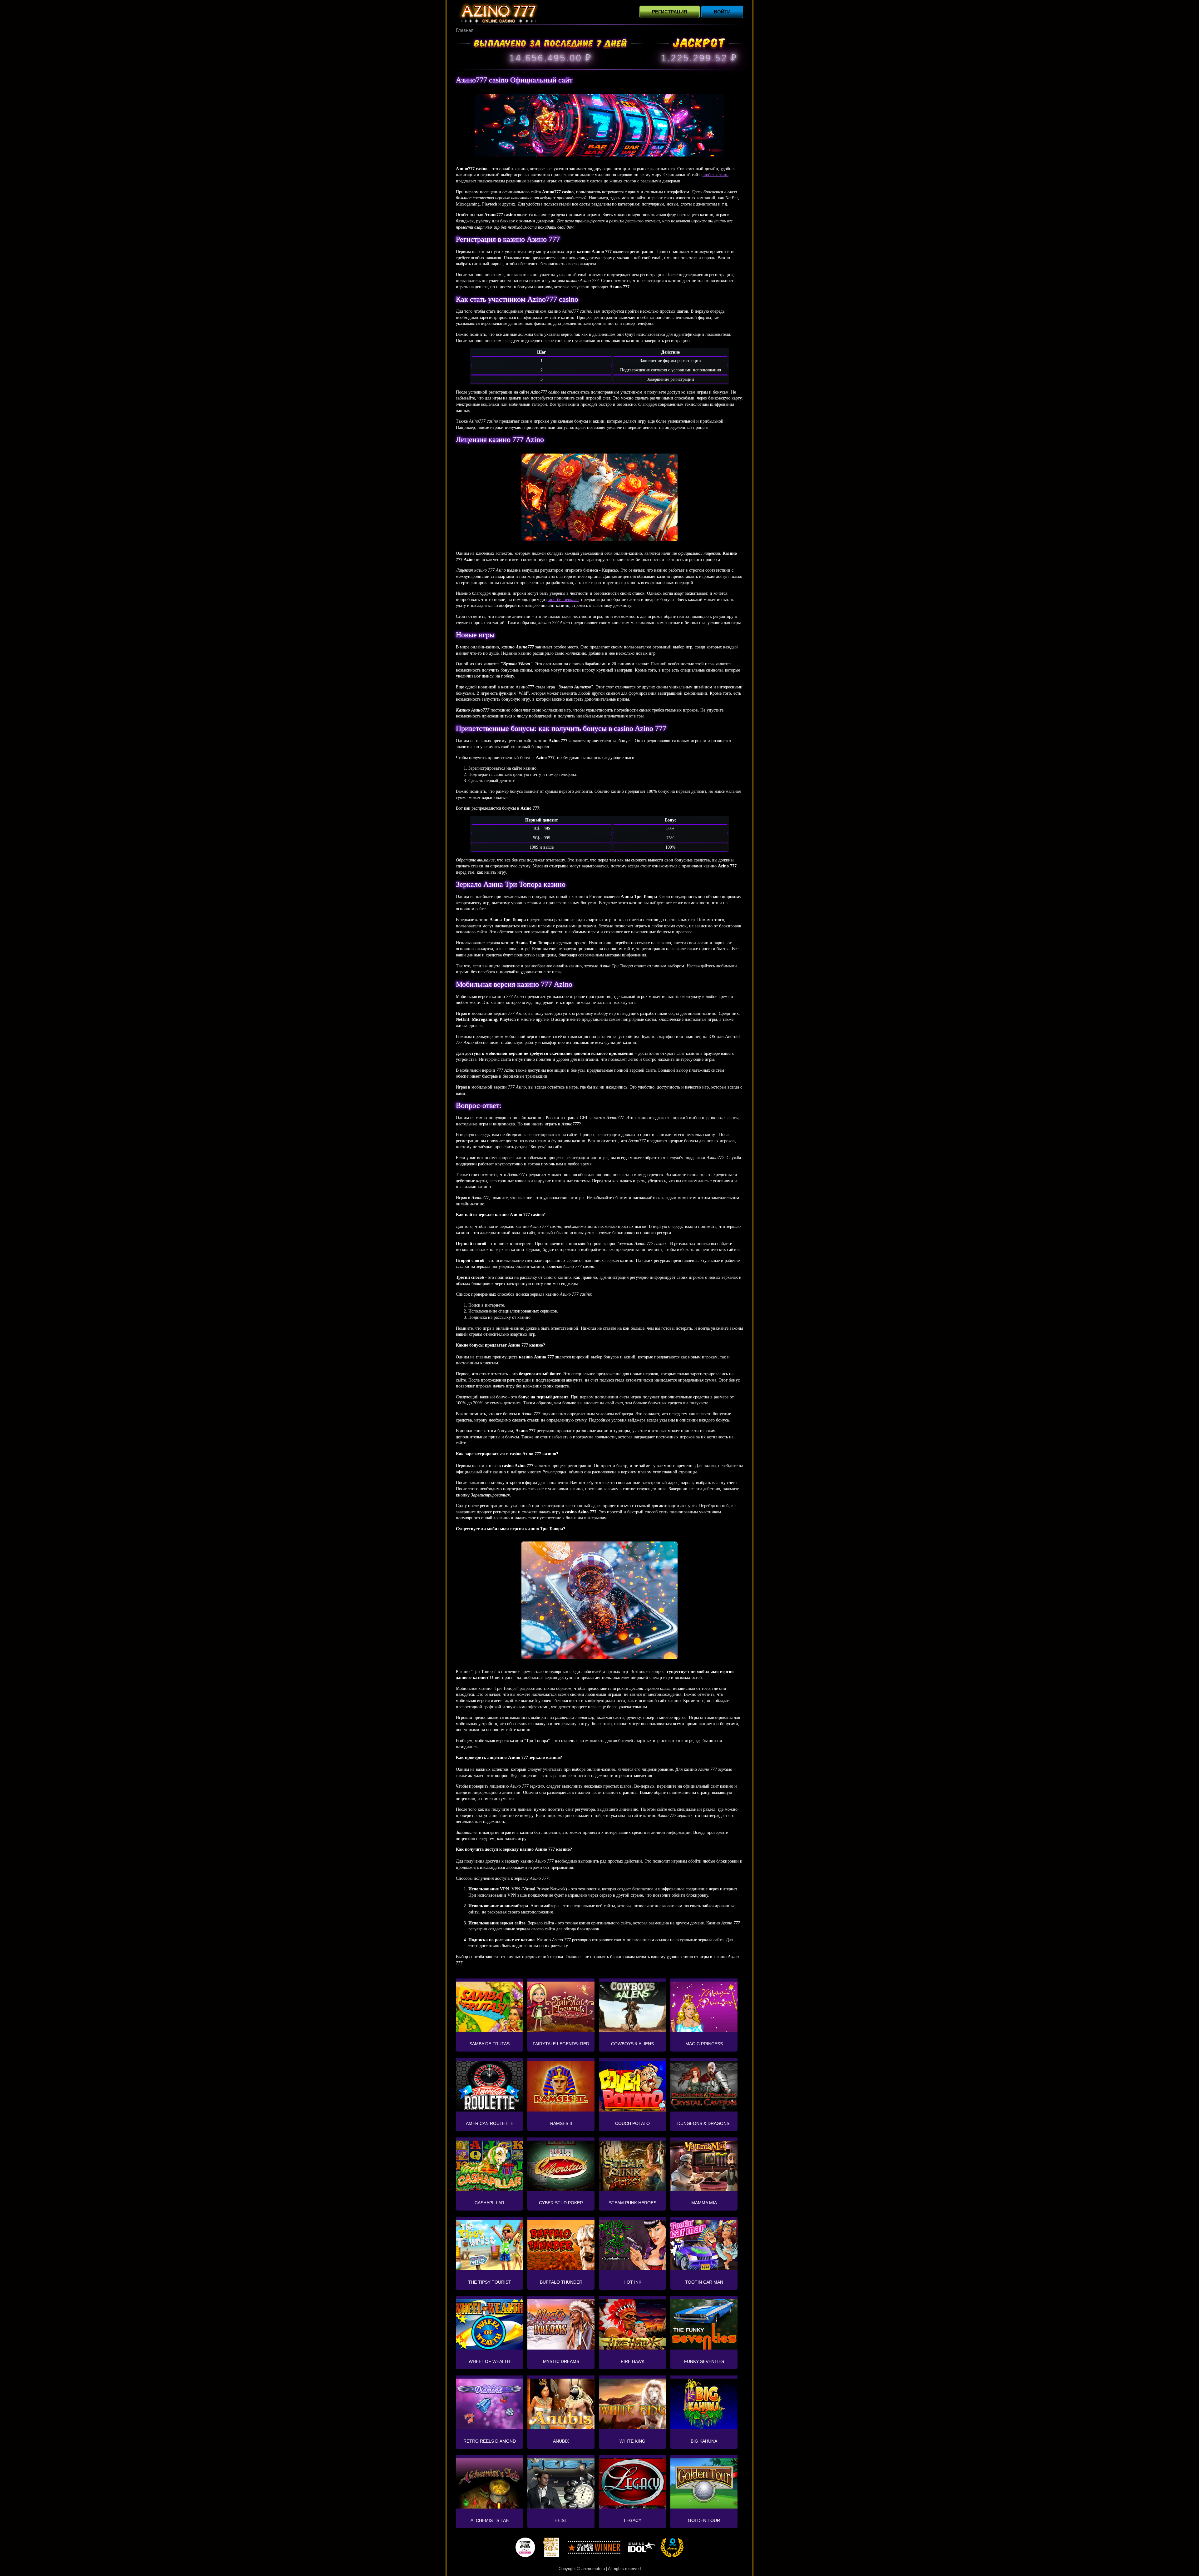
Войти (722, 12)
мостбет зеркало (563, 600)
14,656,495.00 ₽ (550, 58)
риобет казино (715, 175)
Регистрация (670, 12)
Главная (465, 30)
